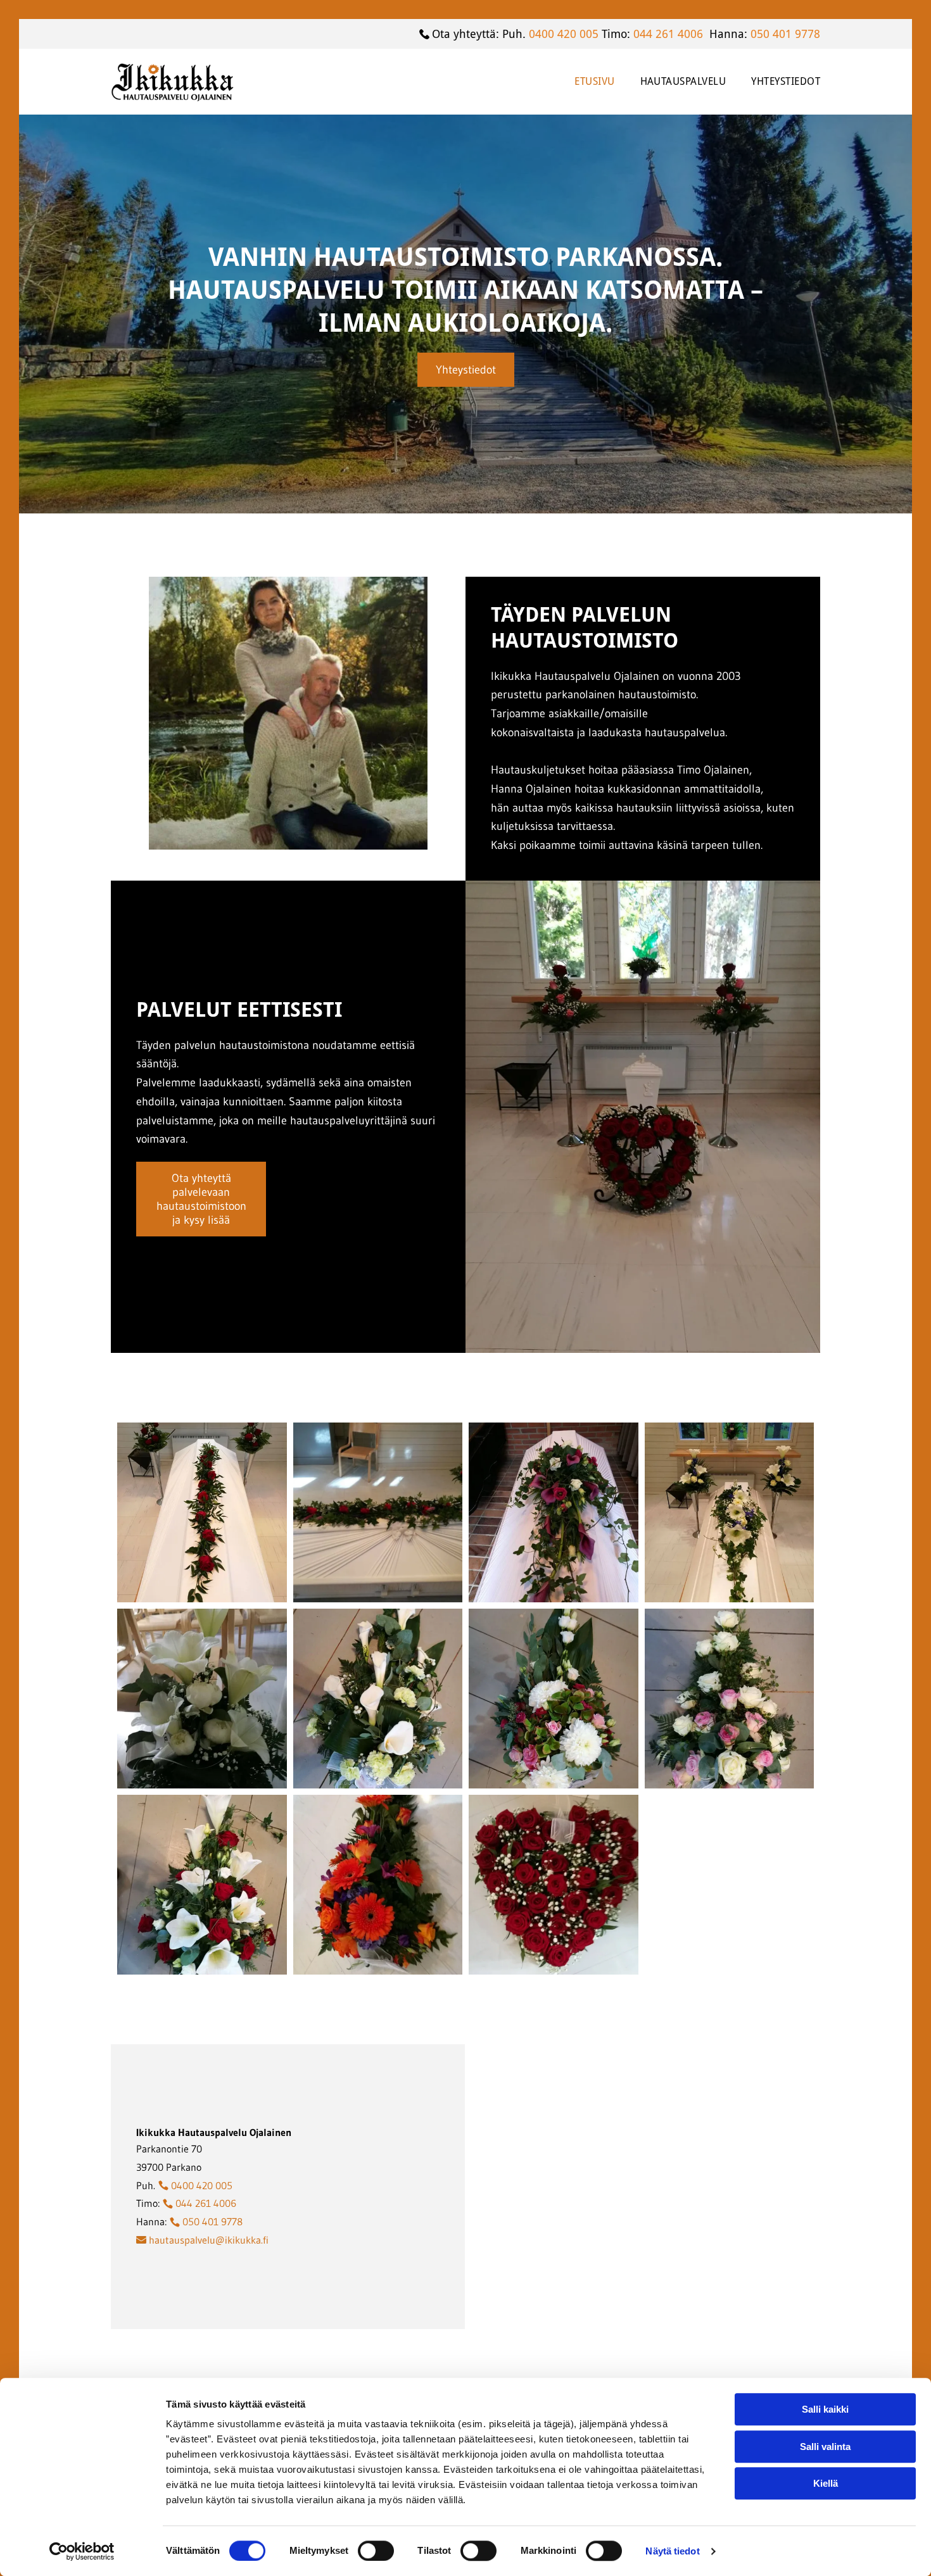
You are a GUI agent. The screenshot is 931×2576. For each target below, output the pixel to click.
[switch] (376, 2551)
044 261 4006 (668, 34)
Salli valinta (825, 2447)
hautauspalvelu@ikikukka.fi (209, 2240)
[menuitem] (582, 81)
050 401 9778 (785, 34)
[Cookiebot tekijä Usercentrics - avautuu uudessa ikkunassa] (82, 2551)
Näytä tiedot (672, 2551)
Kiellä (826, 2483)
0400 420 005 (564, 34)
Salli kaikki (825, 2409)
